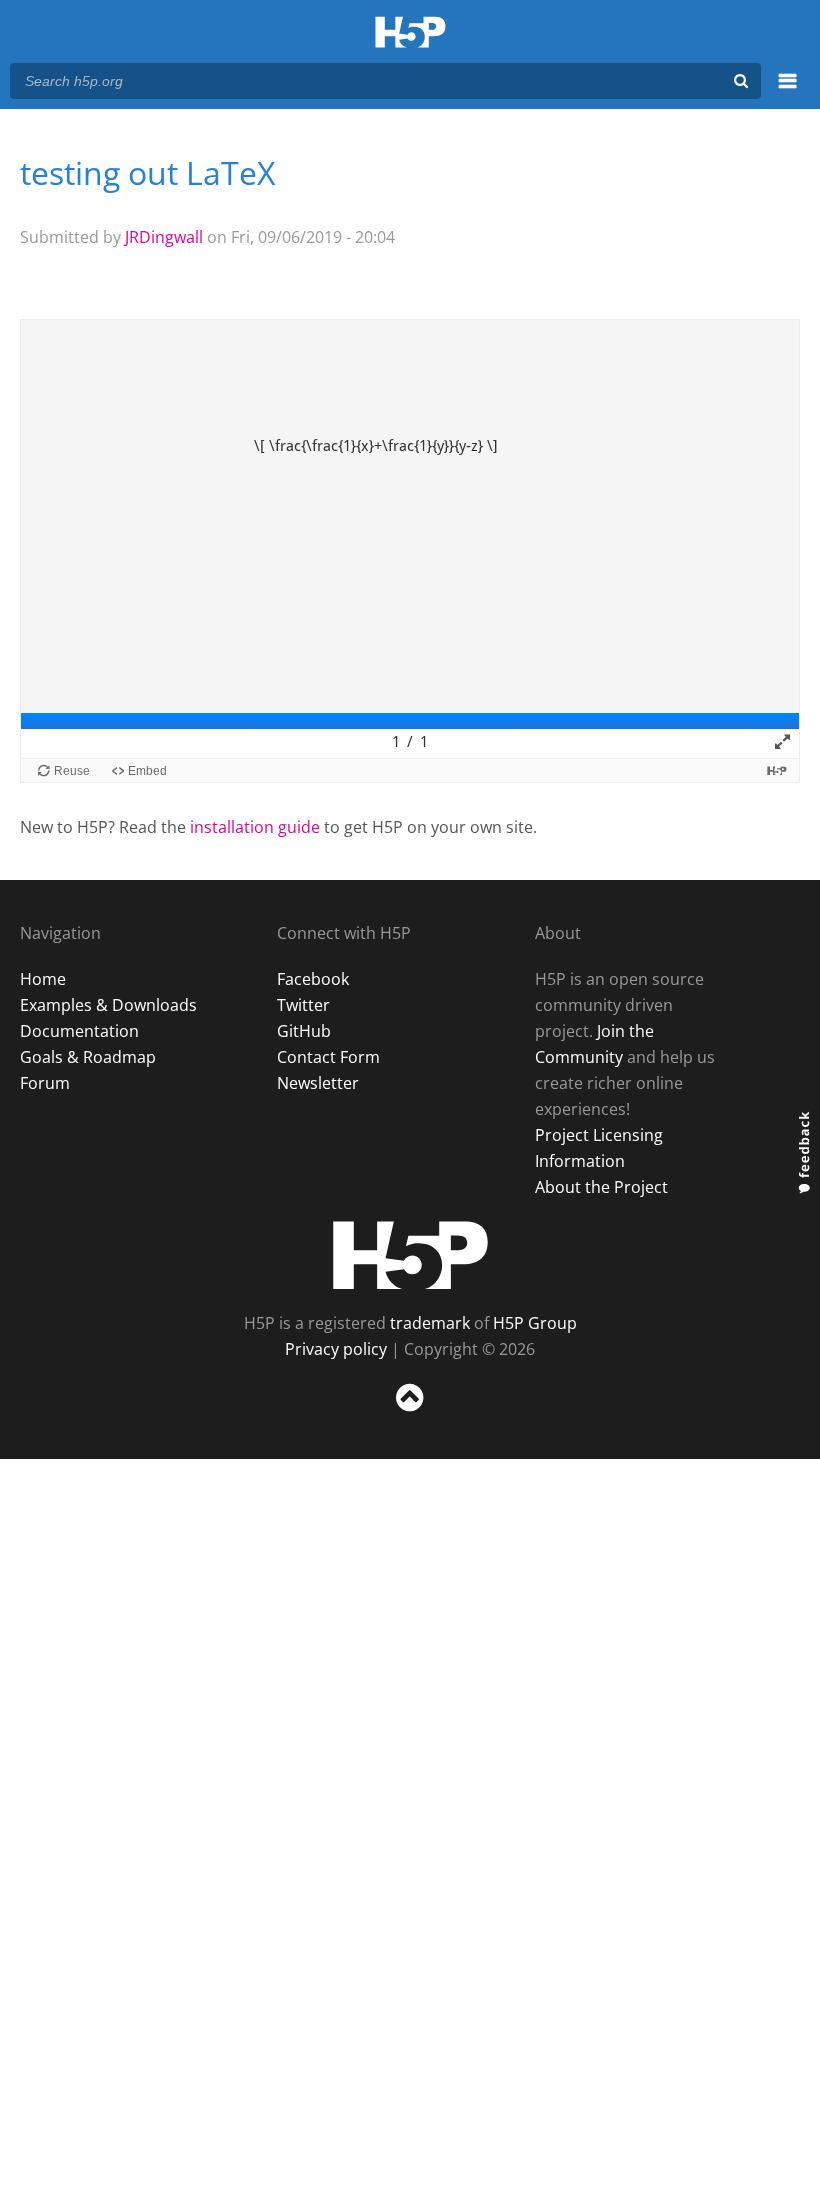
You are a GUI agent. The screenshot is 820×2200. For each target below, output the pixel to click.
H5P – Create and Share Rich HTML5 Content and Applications (410, 33)
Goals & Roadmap (88, 1057)
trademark (430, 1323)
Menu (787, 92)
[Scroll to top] (410, 1415)
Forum (45, 1083)
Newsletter (318, 1083)
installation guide (255, 827)
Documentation (79, 1031)
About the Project (601, 1187)
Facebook (313, 979)
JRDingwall (164, 237)
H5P (410, 1255)
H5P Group (535, 1323)
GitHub (304, 1031)
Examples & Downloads (108, 1005)
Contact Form (328, 1057)
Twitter (303, 1005)
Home (43, 979)
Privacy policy (336, 1349)
